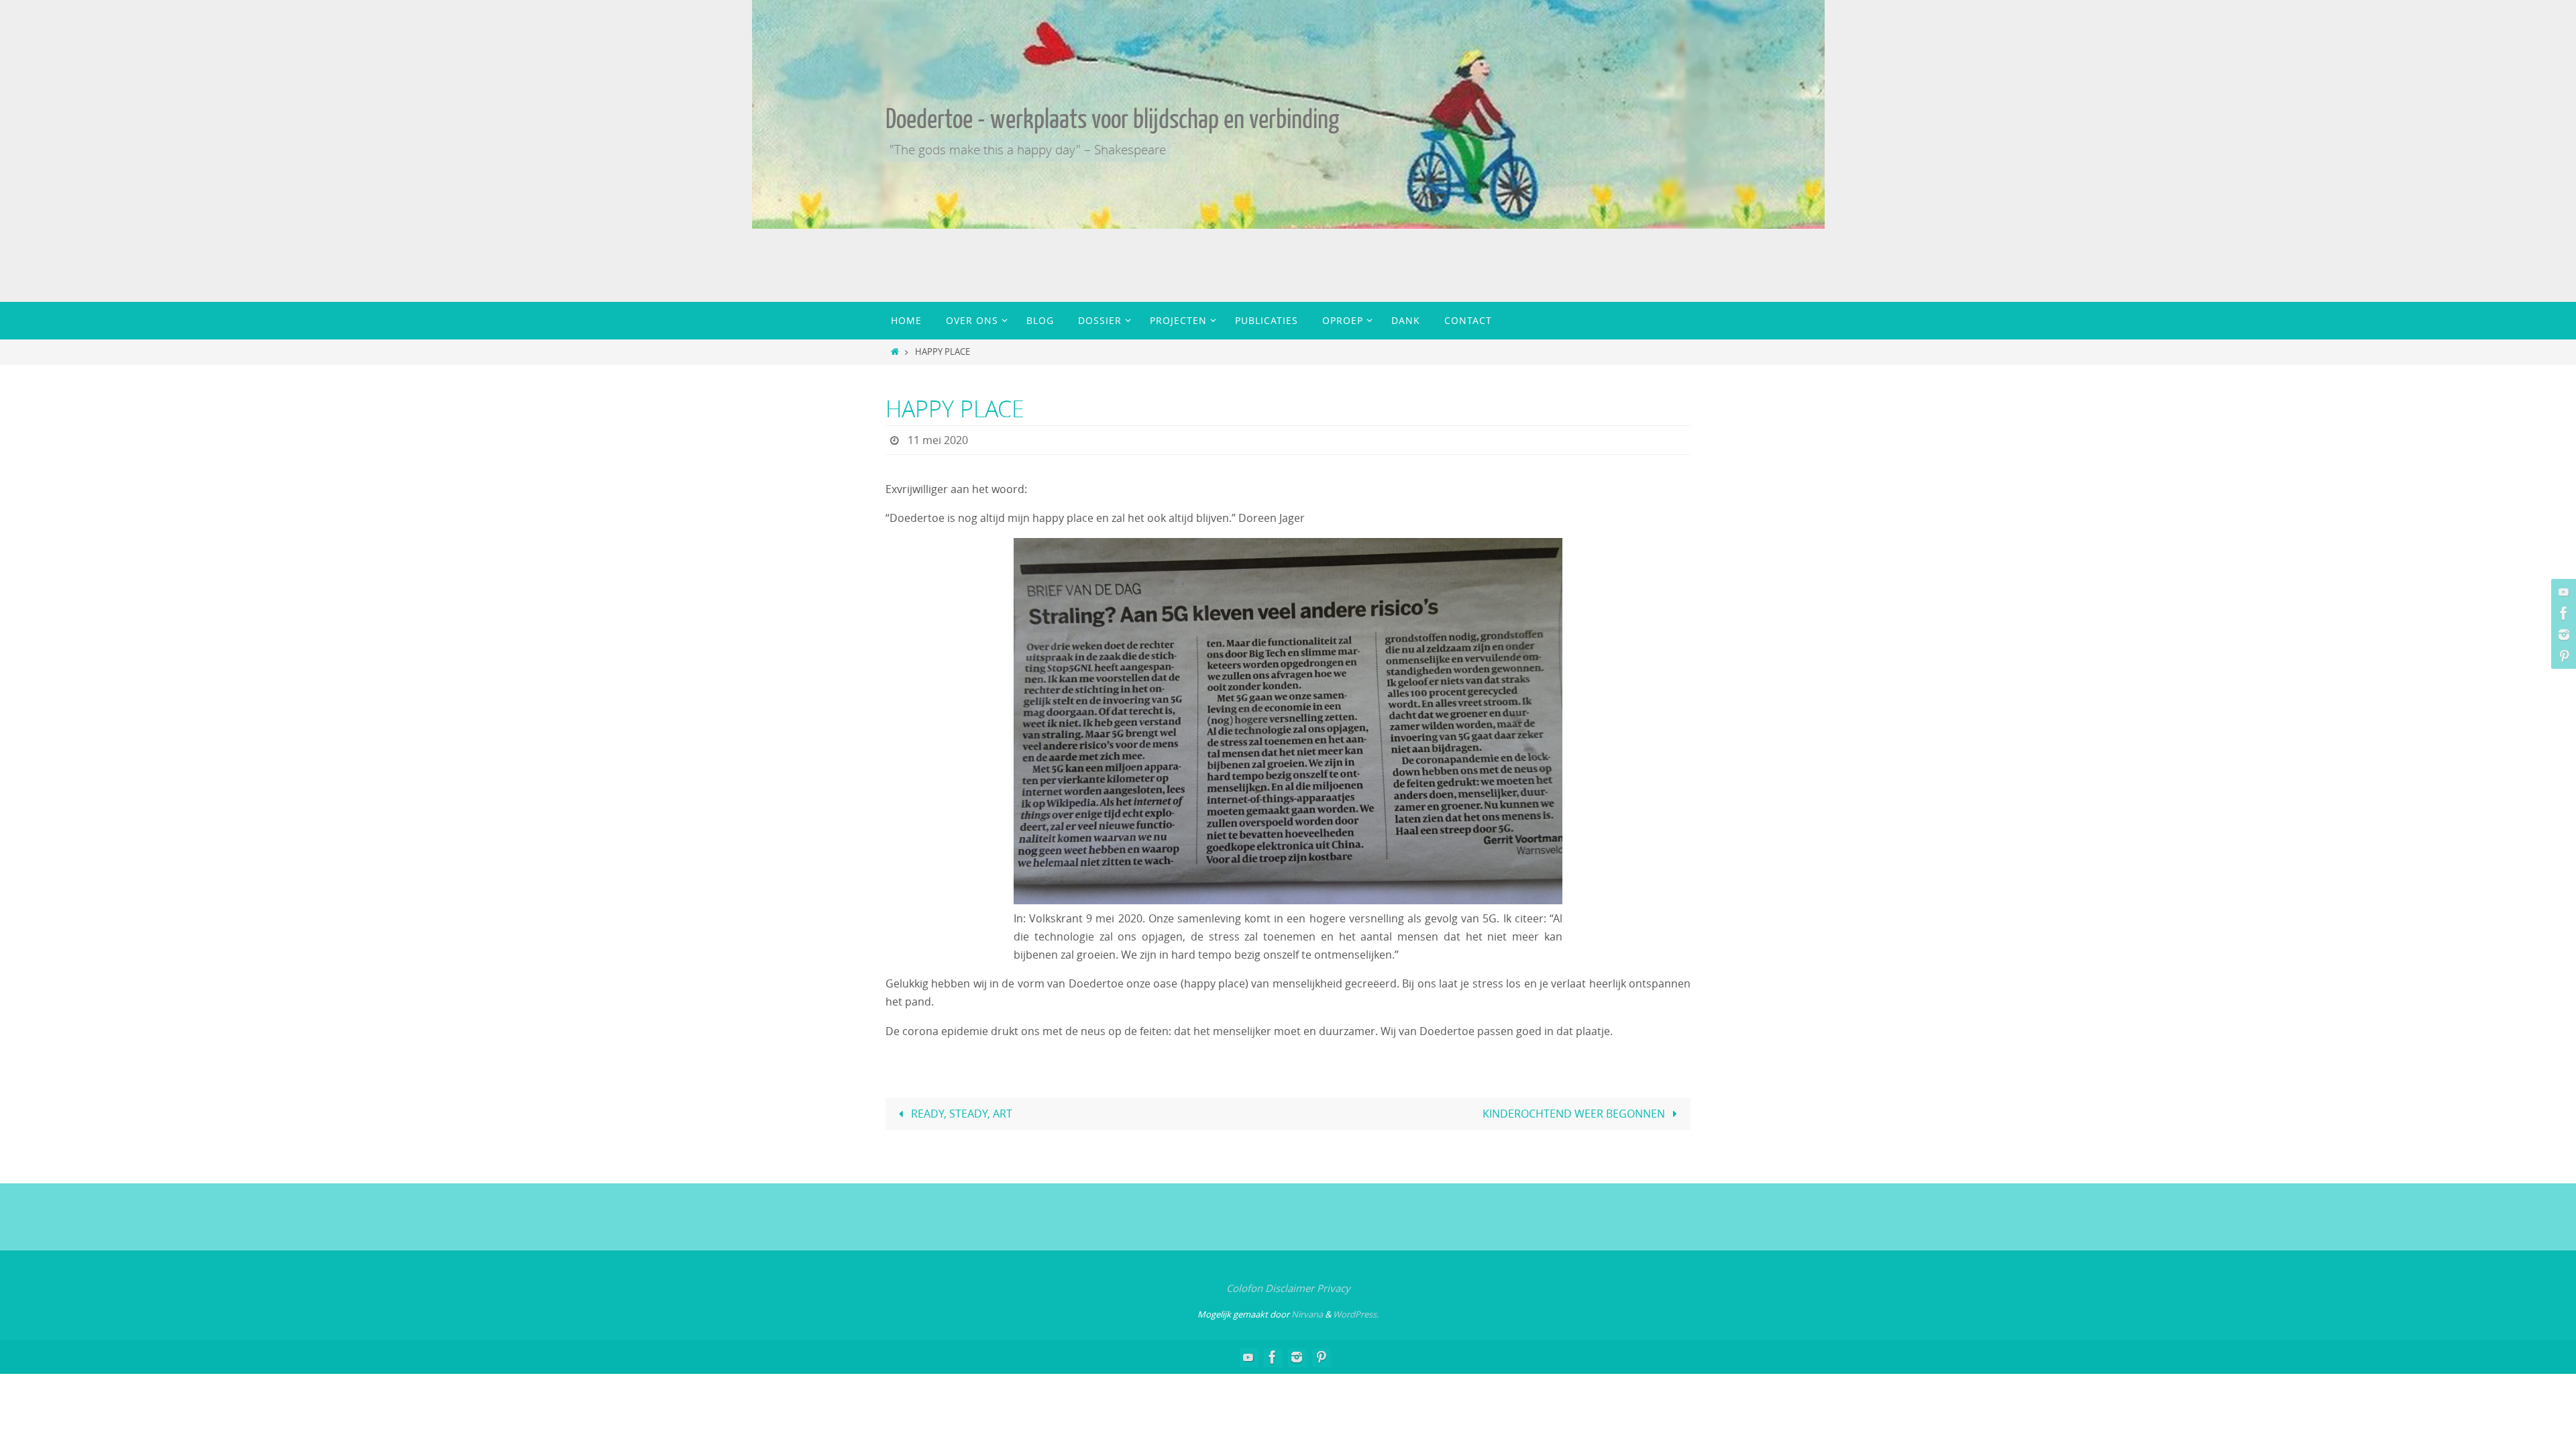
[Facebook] (2562, 613)
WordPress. (1356, 1314)
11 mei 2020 (938, 440)
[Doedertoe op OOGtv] (2562, 656)
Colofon (1244, 1288)
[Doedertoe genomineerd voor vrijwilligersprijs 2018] (2562, 635)
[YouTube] (2562, 592)
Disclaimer (1290, 1288)
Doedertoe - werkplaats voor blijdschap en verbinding (1112, 119)
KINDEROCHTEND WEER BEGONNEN (1575, 1114)
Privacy (1334, 1288)
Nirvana (1307, 1314)
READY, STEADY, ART (960, 1114)
